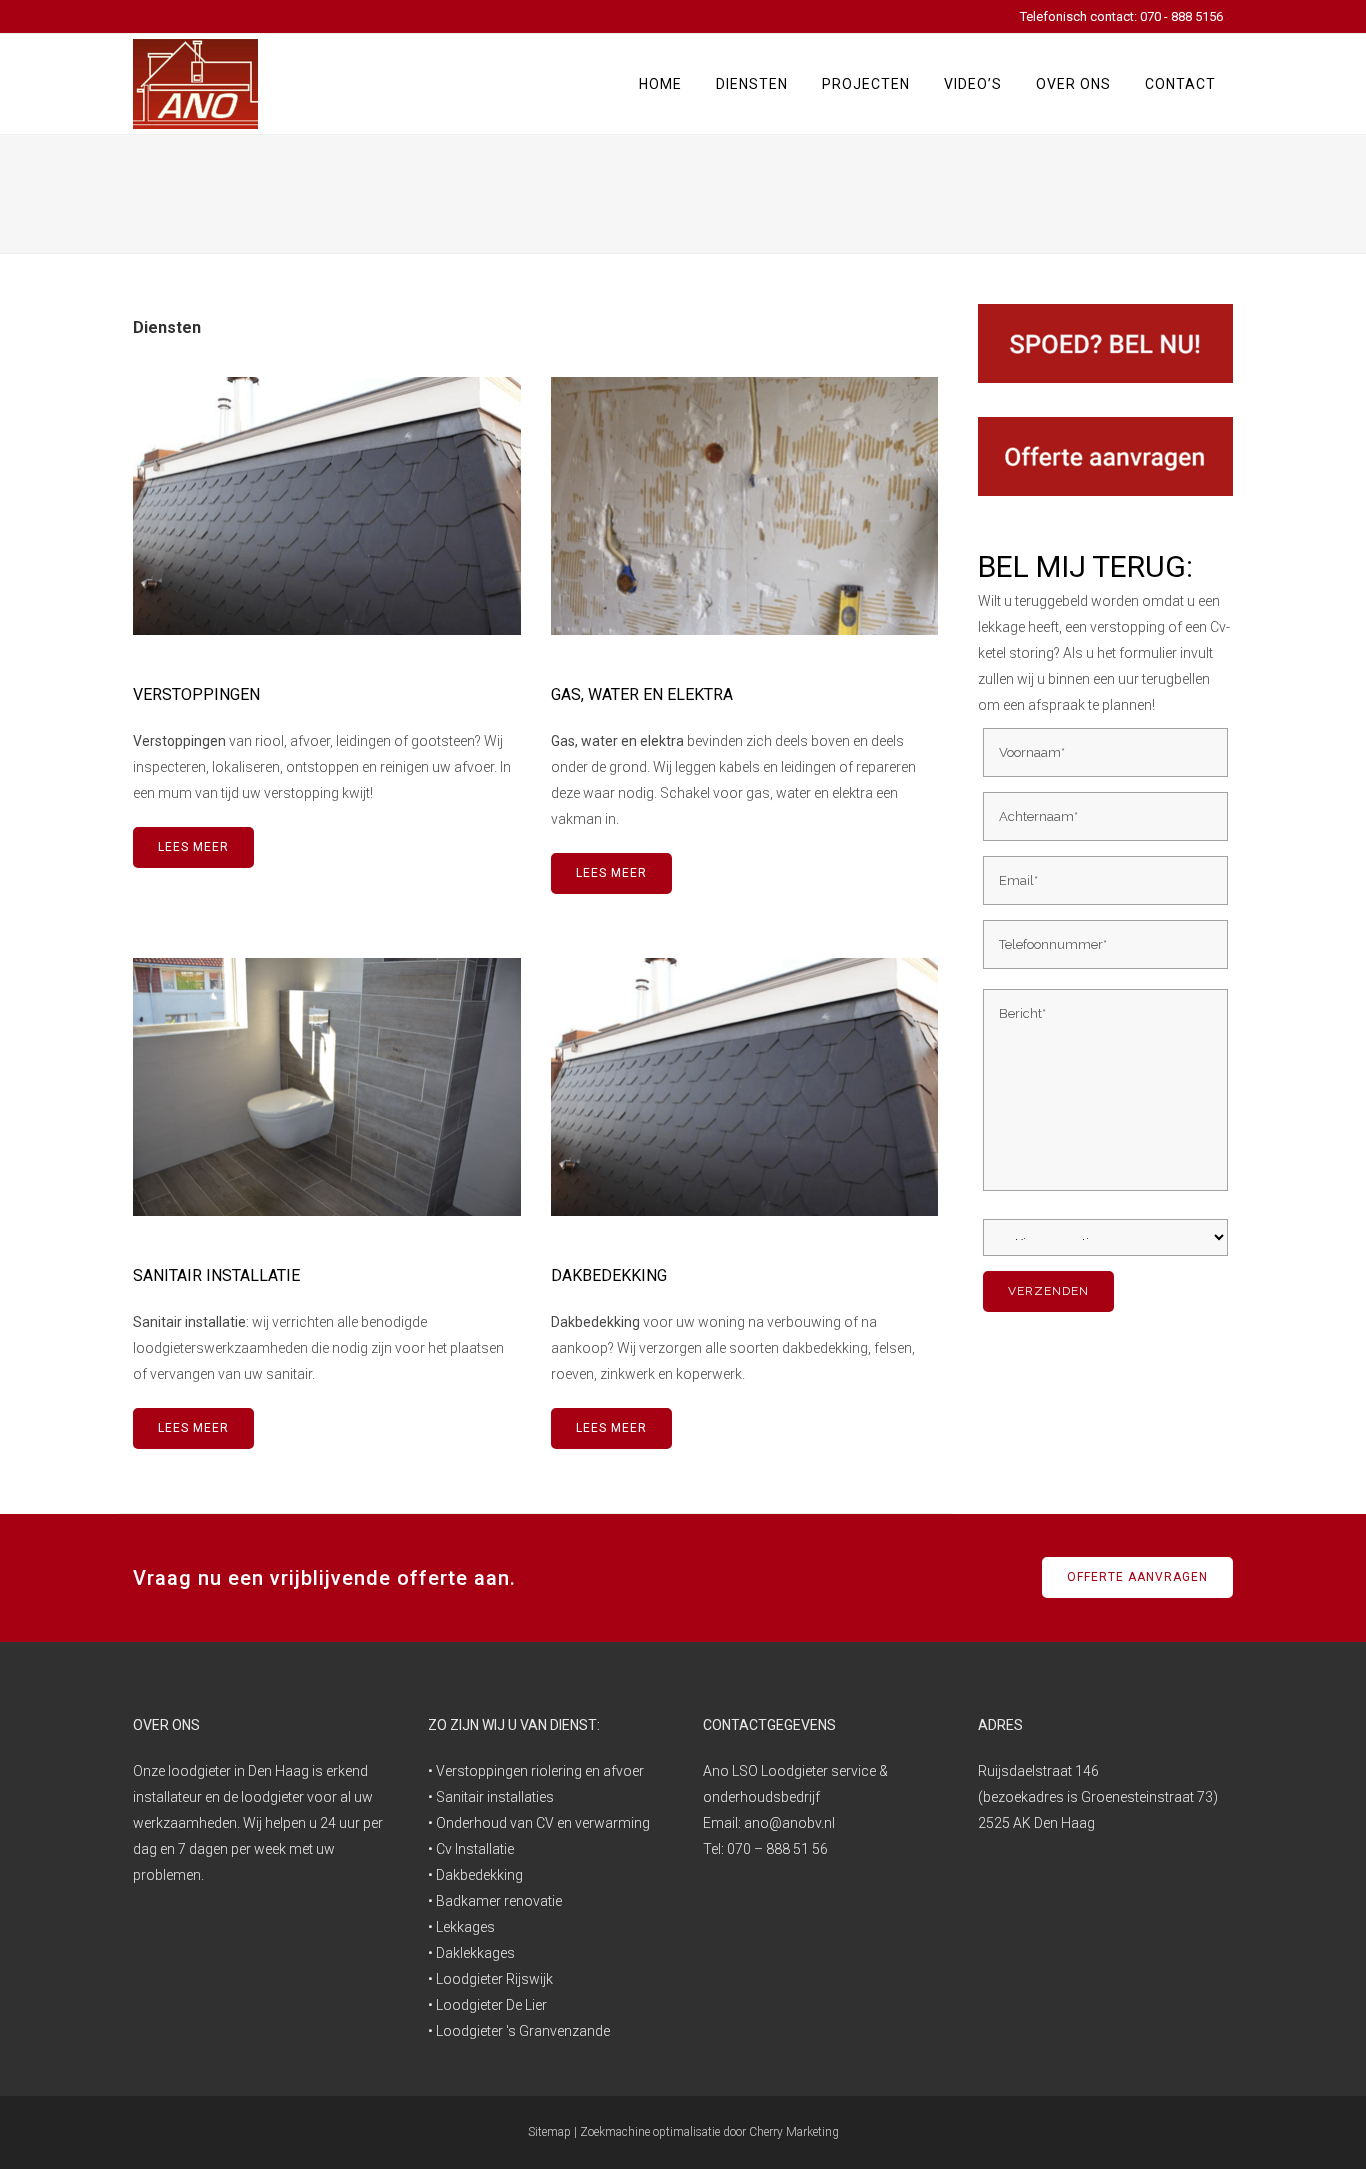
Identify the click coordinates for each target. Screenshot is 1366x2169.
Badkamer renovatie (499, 1901)
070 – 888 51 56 (777, 1849)
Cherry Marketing (794, 2132)
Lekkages (465, 1927)
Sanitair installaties (495, 1797)
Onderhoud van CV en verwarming (543, 1823)
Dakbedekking (479, 1875)
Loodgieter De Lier (491, 2005)
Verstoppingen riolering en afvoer (540, 1771)
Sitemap (549, 2132)
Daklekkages (475, 1953)
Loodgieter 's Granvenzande (523, 2031)
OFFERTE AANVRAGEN (1137, 1577)
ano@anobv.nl (789, 1823)
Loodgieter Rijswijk (494, 1979)
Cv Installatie (475, 1849)
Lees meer (193, 847)
